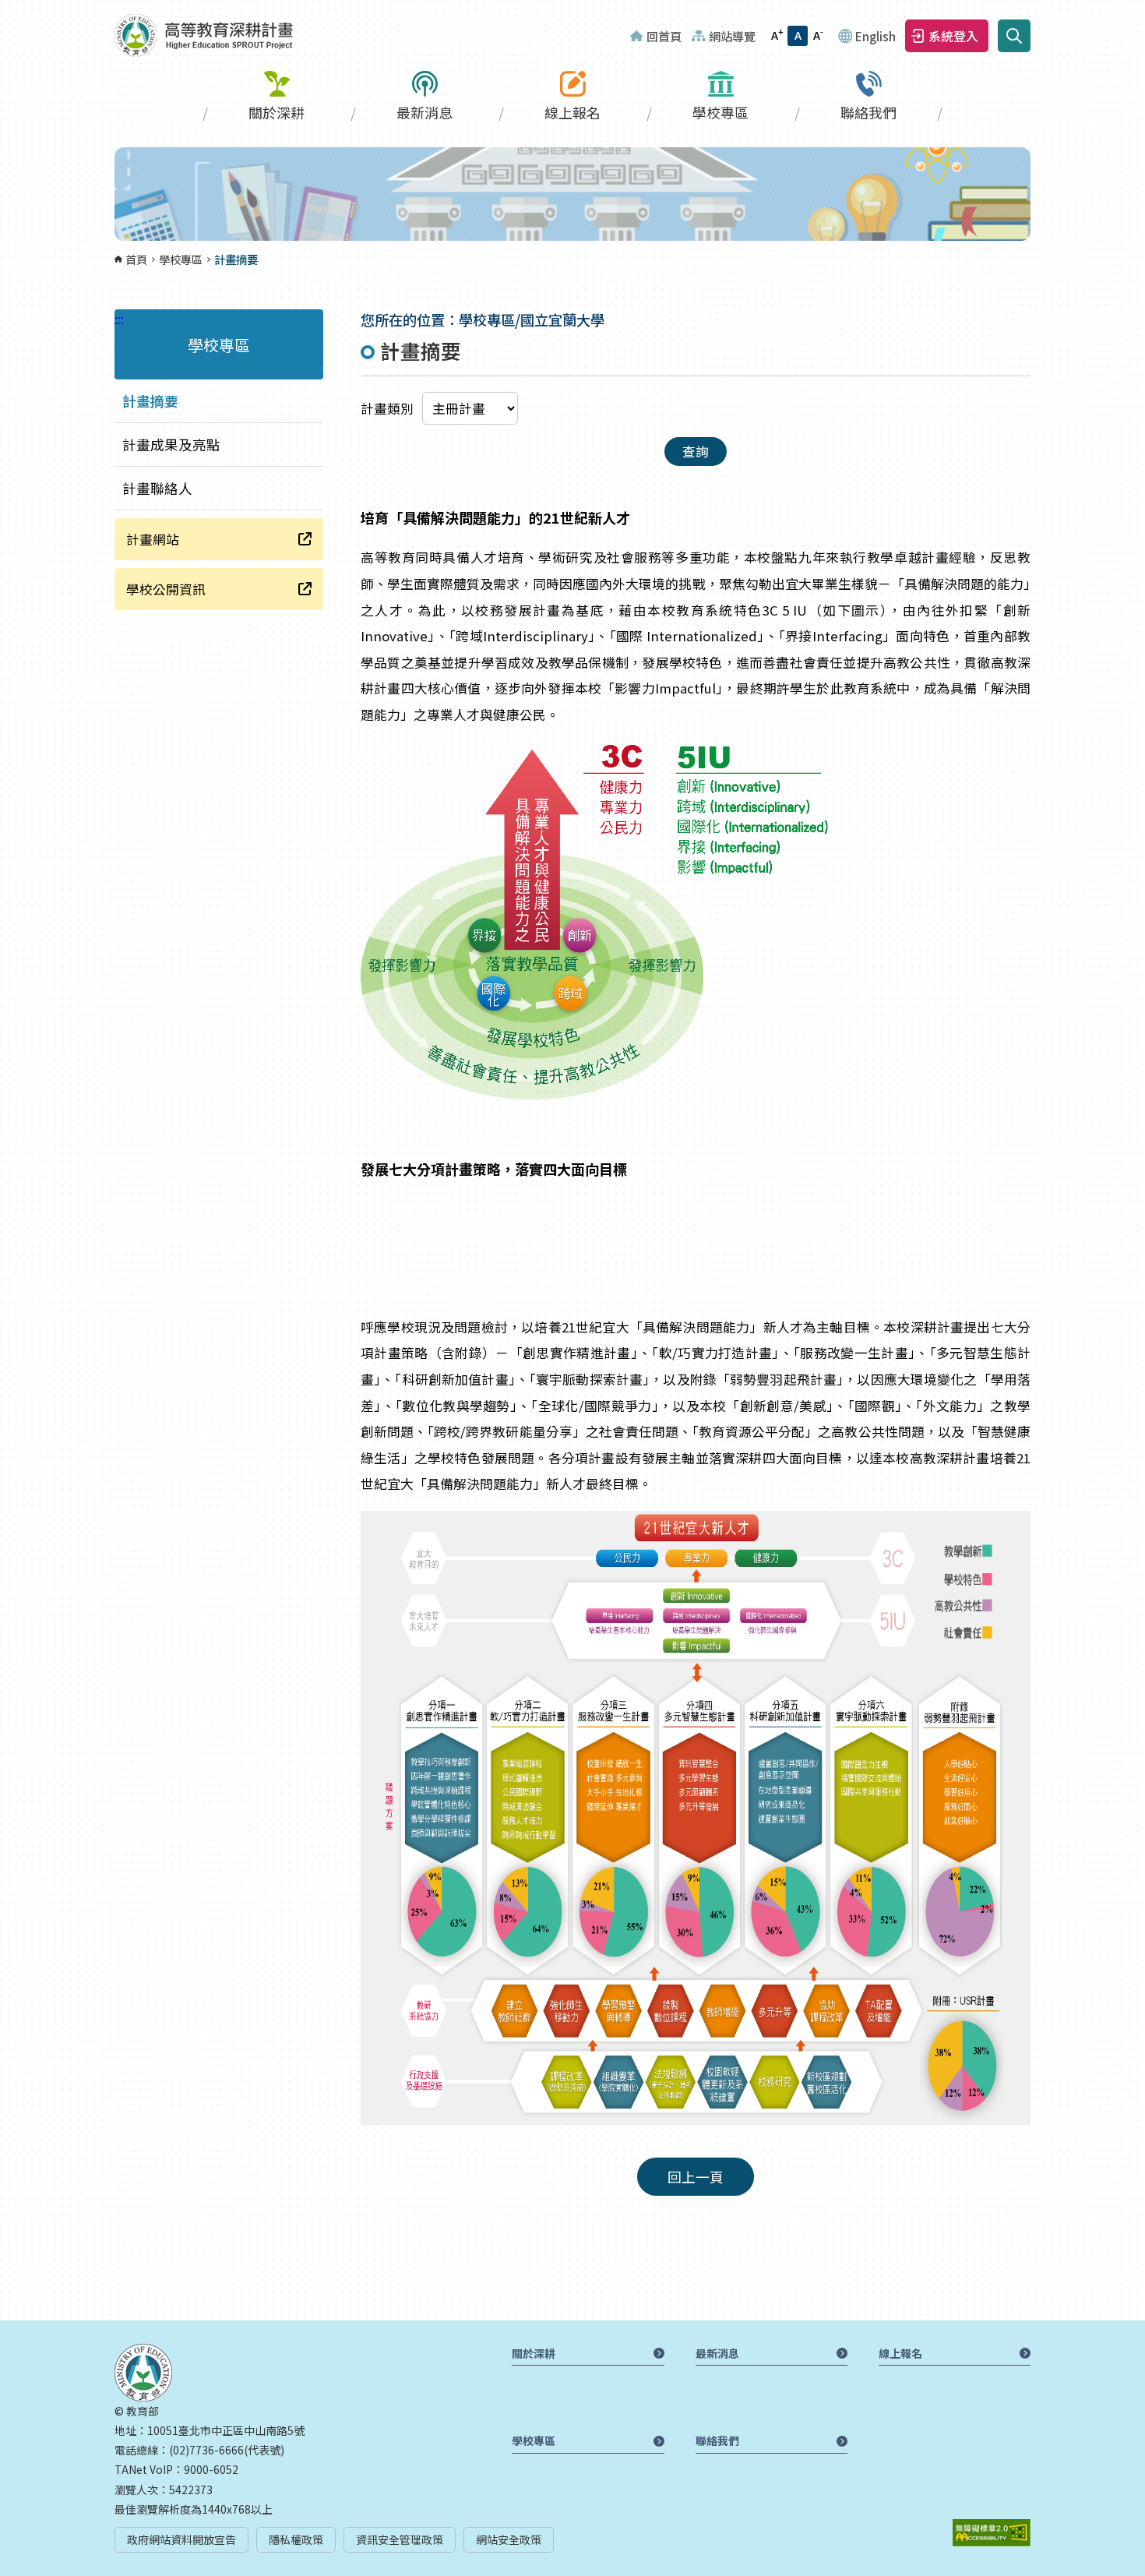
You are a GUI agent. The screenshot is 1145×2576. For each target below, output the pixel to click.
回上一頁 (696, 2177)
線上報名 (572, 112)
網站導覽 (732, 36)
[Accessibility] (992, 2533)
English (875, 36)
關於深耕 (277, 112)
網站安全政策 (509, 2539)
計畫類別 (387, 408)
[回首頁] (204, 35)
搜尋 (1014, 36)
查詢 (696, 451)
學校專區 (720, 112)
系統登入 (953, 36)
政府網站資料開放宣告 (181, 2539)
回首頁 (664, 36)
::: (5, 9)
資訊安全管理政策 (400, 2539)
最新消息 (425, 112)
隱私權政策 (296, 2539)
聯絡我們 (868, 112)
